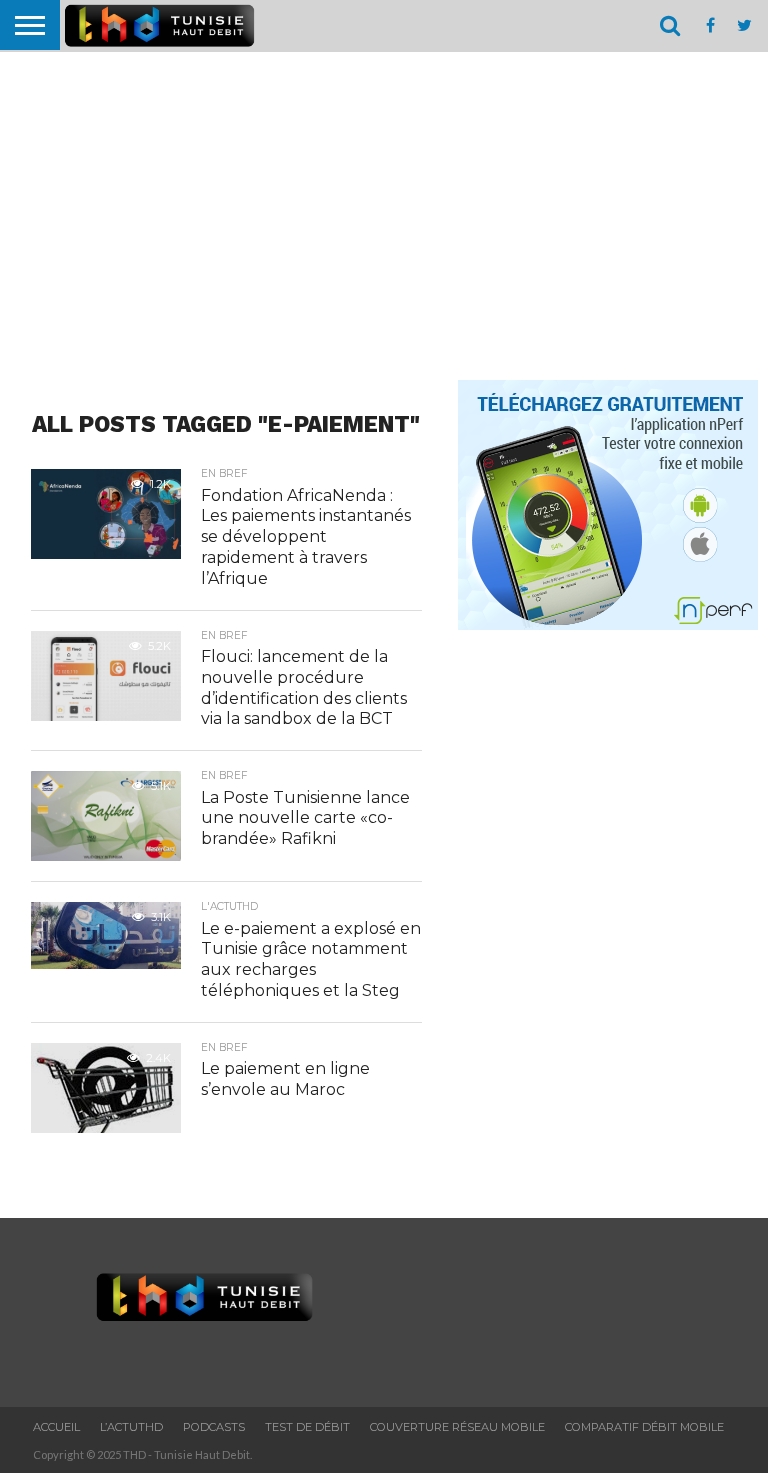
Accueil (56, 1427)
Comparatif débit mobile (644, 1427)
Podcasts (214, 1427)
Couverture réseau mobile (457, 1427)
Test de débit (307, 1427)
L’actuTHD (131, 1427)
